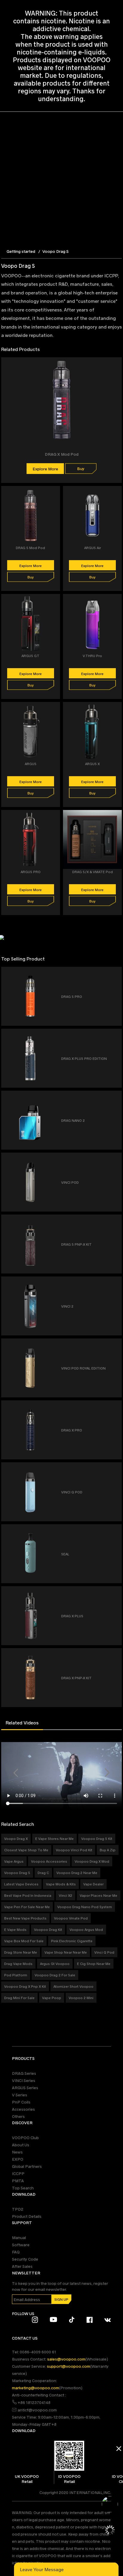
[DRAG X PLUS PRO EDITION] (115, 1035)
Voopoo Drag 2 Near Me (77, 1873)
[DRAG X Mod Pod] (118, 365)
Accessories (23, 2109)
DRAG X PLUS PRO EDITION (84, 1058)
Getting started (21, 251)
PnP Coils (21, 2102)
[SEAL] (115, 1531)
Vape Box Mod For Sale (24, 1941)
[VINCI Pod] (115, 1159)
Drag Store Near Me (21, 1952)
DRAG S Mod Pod (30, 548)
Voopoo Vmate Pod (71, 1918)
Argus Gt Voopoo (55, 1963)
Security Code (25, 2259)
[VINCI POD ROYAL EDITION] (115, 1345)
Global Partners (27, 2166)
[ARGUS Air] (118, 494)
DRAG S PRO (72, 996)
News (17, 2152)
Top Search (23, 2188)
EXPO (18, 2159)
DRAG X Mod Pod (62, 454)
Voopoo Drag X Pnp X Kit (25, 1986)
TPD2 (18, 2209)
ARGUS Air (93, 548)
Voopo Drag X (16, 1838)
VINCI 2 (67, 1306)
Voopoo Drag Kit (48, 1929)
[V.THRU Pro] (118, 602)
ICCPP (18, 2173)
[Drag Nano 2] (115, 1097)
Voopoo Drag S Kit (97, 1838)
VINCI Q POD (72, 1492)
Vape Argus (14, 1861)
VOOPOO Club (25, 2137)
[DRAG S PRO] (115, 974)
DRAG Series (24, 2073)
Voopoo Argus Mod (86, 1929)
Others (18, 2116)
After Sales (22, 2266)
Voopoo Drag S (17, 1873)
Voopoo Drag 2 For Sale (55, 1975)
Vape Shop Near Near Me (66, 1952)
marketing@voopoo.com (36, 2388)
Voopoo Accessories (49, 1861)
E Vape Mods (15, 1929)
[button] (16, 1773)
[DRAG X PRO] (115, 1407)
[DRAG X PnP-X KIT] (115, 1655)
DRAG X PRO (72, 1430)
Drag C (43, 1873)
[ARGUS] (56, 710)
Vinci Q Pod (104, 1952)
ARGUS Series (25, 2088)
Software (21, 2245)
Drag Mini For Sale (19, 1998)
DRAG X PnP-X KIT (76, 1678)
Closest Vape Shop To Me (26, 1850)
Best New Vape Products (25, 1918)
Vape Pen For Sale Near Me (27, 1907)
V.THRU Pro (92, 656)
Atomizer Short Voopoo (73, 1986)
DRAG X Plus (72, 1616)
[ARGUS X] (118, 710)
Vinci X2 (66, 1895)
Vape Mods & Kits (61, 1884)
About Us (21, 2145)
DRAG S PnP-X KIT (76, 1244)
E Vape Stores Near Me (54, 1838)
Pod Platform (16, 1975)
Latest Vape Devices (21, 1884)
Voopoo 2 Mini (81, 1998)
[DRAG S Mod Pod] (56, 494)
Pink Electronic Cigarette (72, 1941)
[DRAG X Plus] (115, 1593)
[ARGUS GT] (56, 602)
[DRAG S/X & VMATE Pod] (118, 818)
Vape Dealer (93, 1884)
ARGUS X (92, 764)
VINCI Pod (70, 1182)
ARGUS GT (30, 656)
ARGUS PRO (31, 872)
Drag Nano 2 (73, 1120)
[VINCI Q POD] (115, 1469)
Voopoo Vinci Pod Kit (74, 1850)
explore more (45, 469)
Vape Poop (52, 1998)
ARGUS (31, 764)
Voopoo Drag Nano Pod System (85, 1907)
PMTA (18, 2181)
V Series (20, 2095)
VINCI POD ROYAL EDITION (83, 1368)
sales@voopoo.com (66, 2359)
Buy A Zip (108, 1850)
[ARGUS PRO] (56, 818)
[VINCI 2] (115, 1283)
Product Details (27, 2216)
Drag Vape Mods (18, 1963)
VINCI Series (24, 2080)
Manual (19, 2237)
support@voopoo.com (69, 2366)
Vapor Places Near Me (99, 1895)
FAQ (16, 2252)
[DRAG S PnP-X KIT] (115, 1221)
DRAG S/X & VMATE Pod (93, 872)
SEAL (65, 1554)
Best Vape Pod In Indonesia (28, 1895)
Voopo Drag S (56, 251)
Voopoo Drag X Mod (92, 1861)
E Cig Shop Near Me (94, 1963)
